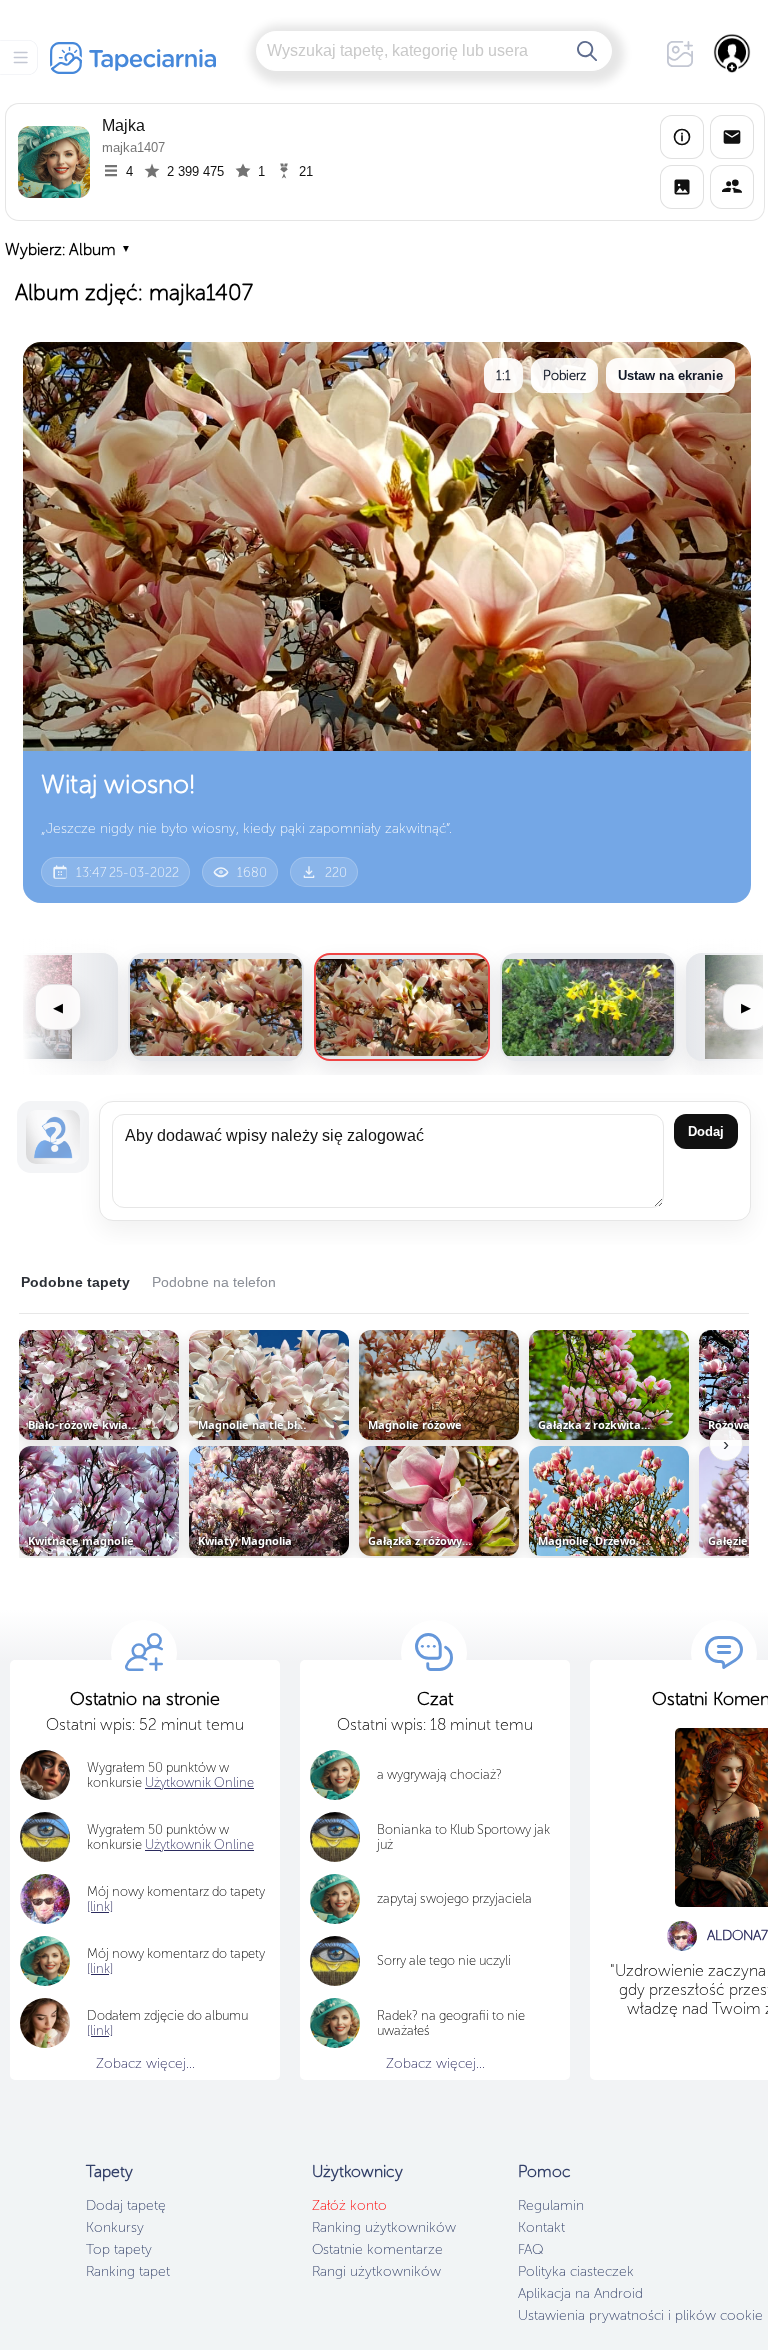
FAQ (530, 2249)
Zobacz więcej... (145, 2063)
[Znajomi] (732, 187)
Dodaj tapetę (126, 2205)
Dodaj (706, 1131)
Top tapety (119, 2249)
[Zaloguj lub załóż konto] (733, 53)
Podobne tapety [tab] (75, 1282)
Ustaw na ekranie (670, 375)
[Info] (682, 137)
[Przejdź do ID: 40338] (216, 1007)
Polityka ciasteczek (576, 2271)
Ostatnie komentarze (377, 2249)
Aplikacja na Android (580, 2293)
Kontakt (541, 2227)
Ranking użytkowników (384, 2227)
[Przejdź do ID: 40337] (402, 1007)
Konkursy (115, 2227)
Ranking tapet (128, 2271)
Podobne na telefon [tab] (214, 1282)
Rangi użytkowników (376, 2271)
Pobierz (564, 375)
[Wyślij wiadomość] (732, 137)
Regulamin (551, 2205)
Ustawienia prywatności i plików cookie (640, 2315)
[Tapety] (682, 187)
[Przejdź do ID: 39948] (588, 1007)
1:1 (503, 375)
